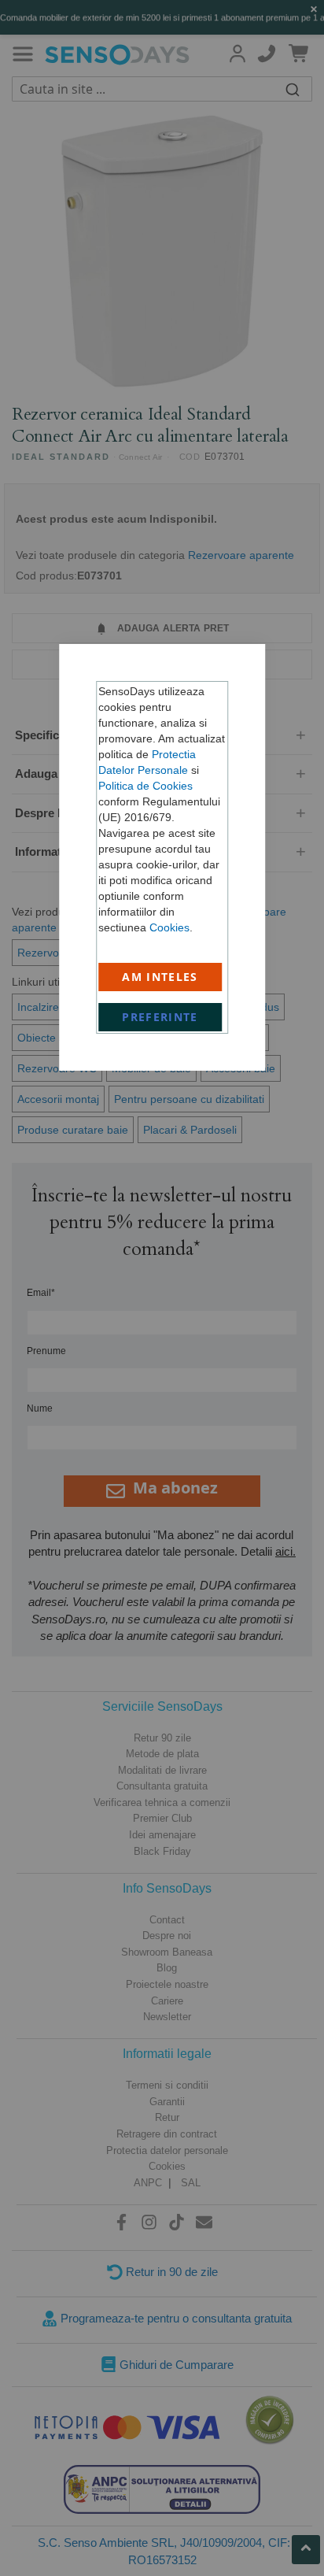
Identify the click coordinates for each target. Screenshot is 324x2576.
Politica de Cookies (145, 786)
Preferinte (160, 1017)
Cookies (169, 927)
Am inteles (160, 977)
